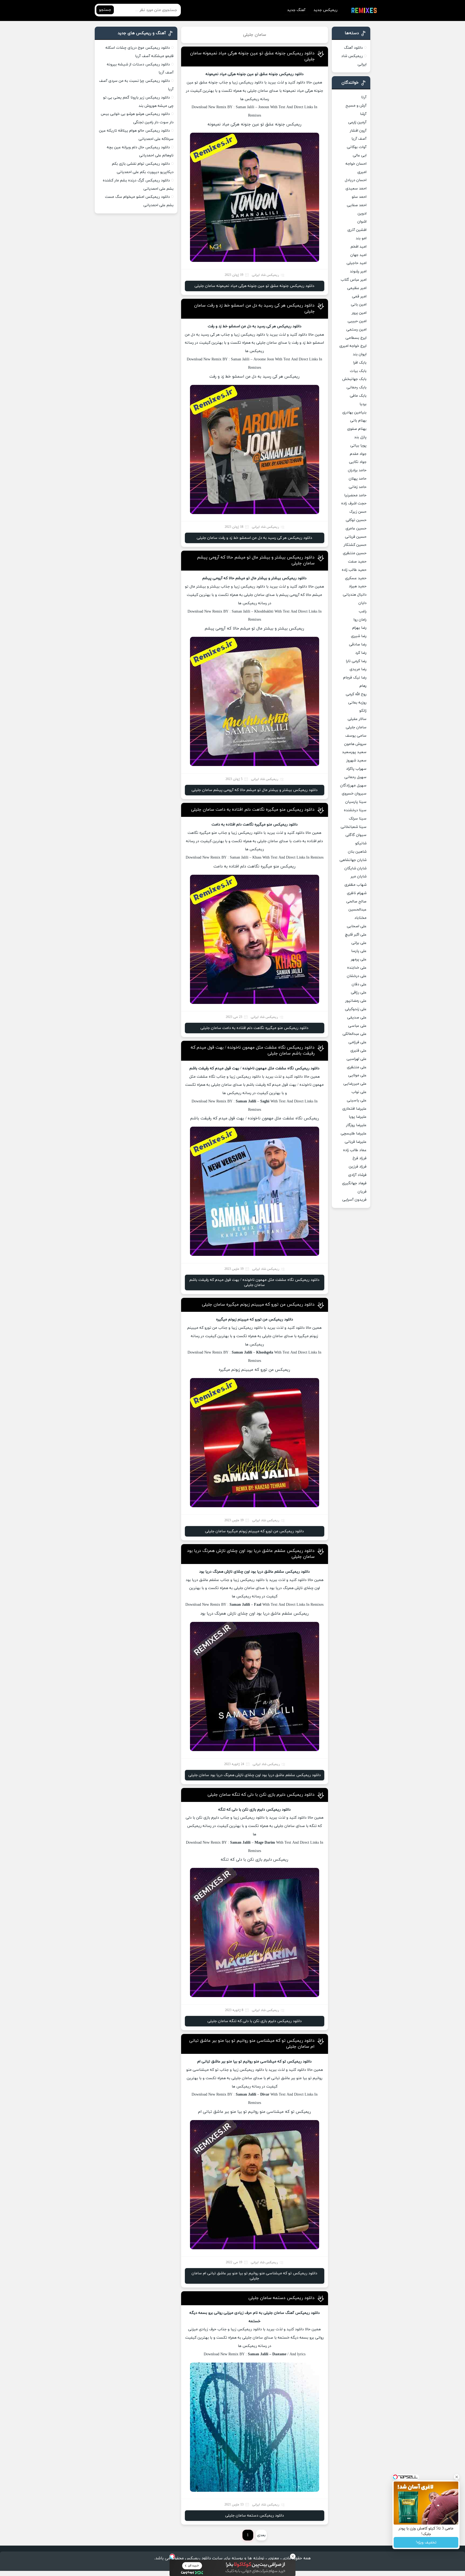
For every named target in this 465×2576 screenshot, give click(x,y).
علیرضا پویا (358, 1117)
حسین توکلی (356, 520)
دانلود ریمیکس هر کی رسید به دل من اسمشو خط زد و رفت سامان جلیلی (254, 538)
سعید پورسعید (354, 752)
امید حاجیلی (357, 263)
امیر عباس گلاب (354, 280)
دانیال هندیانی (355, 595)
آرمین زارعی (357, 122)
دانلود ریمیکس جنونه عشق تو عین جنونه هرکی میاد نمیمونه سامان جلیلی (254, 286)
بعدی (261, 2535)
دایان (362, 603)
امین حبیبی (357, 321)
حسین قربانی (356, 537)
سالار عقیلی (357, 719)
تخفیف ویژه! (426, 2542)
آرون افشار (358, 131)
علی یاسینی (357, 1100)
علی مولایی (357, 1075)
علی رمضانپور (356, 1001)
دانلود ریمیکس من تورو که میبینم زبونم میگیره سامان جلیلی (258, 1305)
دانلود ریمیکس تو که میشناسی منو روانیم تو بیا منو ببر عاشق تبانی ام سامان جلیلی (254, 2276)
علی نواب (359, 1092)
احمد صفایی (357, 205)
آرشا (363, 114)
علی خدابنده (357, 968)
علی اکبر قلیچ (356, 935)
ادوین (362, 214)
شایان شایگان (355, 868)
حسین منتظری (355, 553)
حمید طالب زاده (354, 570)
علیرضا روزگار (356, 1125)
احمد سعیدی (356, 189)
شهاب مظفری (355, 885)
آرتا (364, 97)
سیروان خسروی (354, 794)
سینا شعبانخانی (354, 827)
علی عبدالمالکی (355, 1034)
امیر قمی (359, 296)
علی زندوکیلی (356, 1009)
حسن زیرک (358, 512)
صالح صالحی (356, 902)
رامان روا (360, 620)
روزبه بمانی (357, 703)
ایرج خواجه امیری (353, 346)
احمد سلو (359, 197)
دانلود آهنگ (353, 48)
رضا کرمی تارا (356, 661)
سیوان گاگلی (356, 835)
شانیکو (361, 843)
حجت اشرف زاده (354, 503)
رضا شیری (359, 636)
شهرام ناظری (357, 893)
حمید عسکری (356, 578)
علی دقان (359, 984)
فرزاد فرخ (360, 1158)
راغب (363, 611)
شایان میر (359, 876)
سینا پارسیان (356, 802)
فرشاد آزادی (357, 1175)
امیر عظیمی (357, 288)
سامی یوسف (356, 736)
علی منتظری (357, 1067)
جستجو (105, 10)
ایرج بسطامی (356, 338)
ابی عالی (360, 155)
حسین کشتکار (355, 545)
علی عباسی (357, 1026)
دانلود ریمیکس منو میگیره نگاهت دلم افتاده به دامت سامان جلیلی (253, 810)
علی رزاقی (359, 992)
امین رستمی (356, 330)
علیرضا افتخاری (354, 1109)
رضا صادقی (358, 644)
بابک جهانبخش (354, 379)
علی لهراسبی (357, 1059)
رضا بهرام (359, 628)
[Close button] (293, 2556)
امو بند (361, 238)
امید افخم (359, 247)
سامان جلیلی (356, 727)
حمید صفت (357, 562)
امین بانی (359, 305)
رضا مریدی (358, 669)
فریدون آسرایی (354, 1200)
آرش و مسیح (356, 106)
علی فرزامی (357, 1042)
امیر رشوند (358, 271)
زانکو (363, 711)
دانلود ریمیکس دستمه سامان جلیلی (281, 2298)
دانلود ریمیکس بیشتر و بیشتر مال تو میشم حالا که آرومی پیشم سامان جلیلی (255, 790)
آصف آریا (359, 139)
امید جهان (358, 255)
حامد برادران (357, 470)
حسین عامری (356, 528)
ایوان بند (360, 354)
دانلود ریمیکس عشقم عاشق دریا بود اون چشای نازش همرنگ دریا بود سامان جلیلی (255, 1775)
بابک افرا (360, 363)
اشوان (362, 222)
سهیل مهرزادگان (353, 786)
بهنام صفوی (357, 429)
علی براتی (359, 943)
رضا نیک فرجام (355, 678)
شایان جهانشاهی (353, 860)
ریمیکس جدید (325, 10)
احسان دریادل (356, 180)
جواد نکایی (358, 462)
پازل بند (360, 437)
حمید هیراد (358, 586)
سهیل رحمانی (355, 777)
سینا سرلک (358, 819)
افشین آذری (357, 230)
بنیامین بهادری (354, 412)
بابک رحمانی (357, 387)
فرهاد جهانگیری (354, 1183)
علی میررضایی (355, 1084)
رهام (363, 686)
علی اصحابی (357, 926)
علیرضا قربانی (356, 1142)
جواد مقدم (358, 454)
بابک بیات (358, 371)
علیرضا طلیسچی (354, 1134)
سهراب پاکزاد (356, 769)
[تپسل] (172, 2556)
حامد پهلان (358, 479)
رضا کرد (361, 653)
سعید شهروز (356, 760)
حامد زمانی (358, 487)
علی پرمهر (359, 959)
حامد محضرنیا (355, 495)
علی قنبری (358, 1051)
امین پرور (359, 313)
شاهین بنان (357, 852)
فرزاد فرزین (358, 1167)
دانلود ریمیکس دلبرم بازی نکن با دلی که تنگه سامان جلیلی (261, 1795)
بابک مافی (358, 396)
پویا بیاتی (358, 446)
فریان (362, 1192)
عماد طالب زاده (355, 1150)
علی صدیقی (357, 1018)
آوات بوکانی (357, 147)
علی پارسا (359, 951)
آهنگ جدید (296, 10)
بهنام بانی (358, 421)
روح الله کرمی (356, 694)
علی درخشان (357, 976)
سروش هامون (355, 744)
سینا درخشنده (355, 810)
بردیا (363, 404)
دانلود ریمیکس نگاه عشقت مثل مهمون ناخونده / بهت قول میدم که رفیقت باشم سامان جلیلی (254, 1282)
